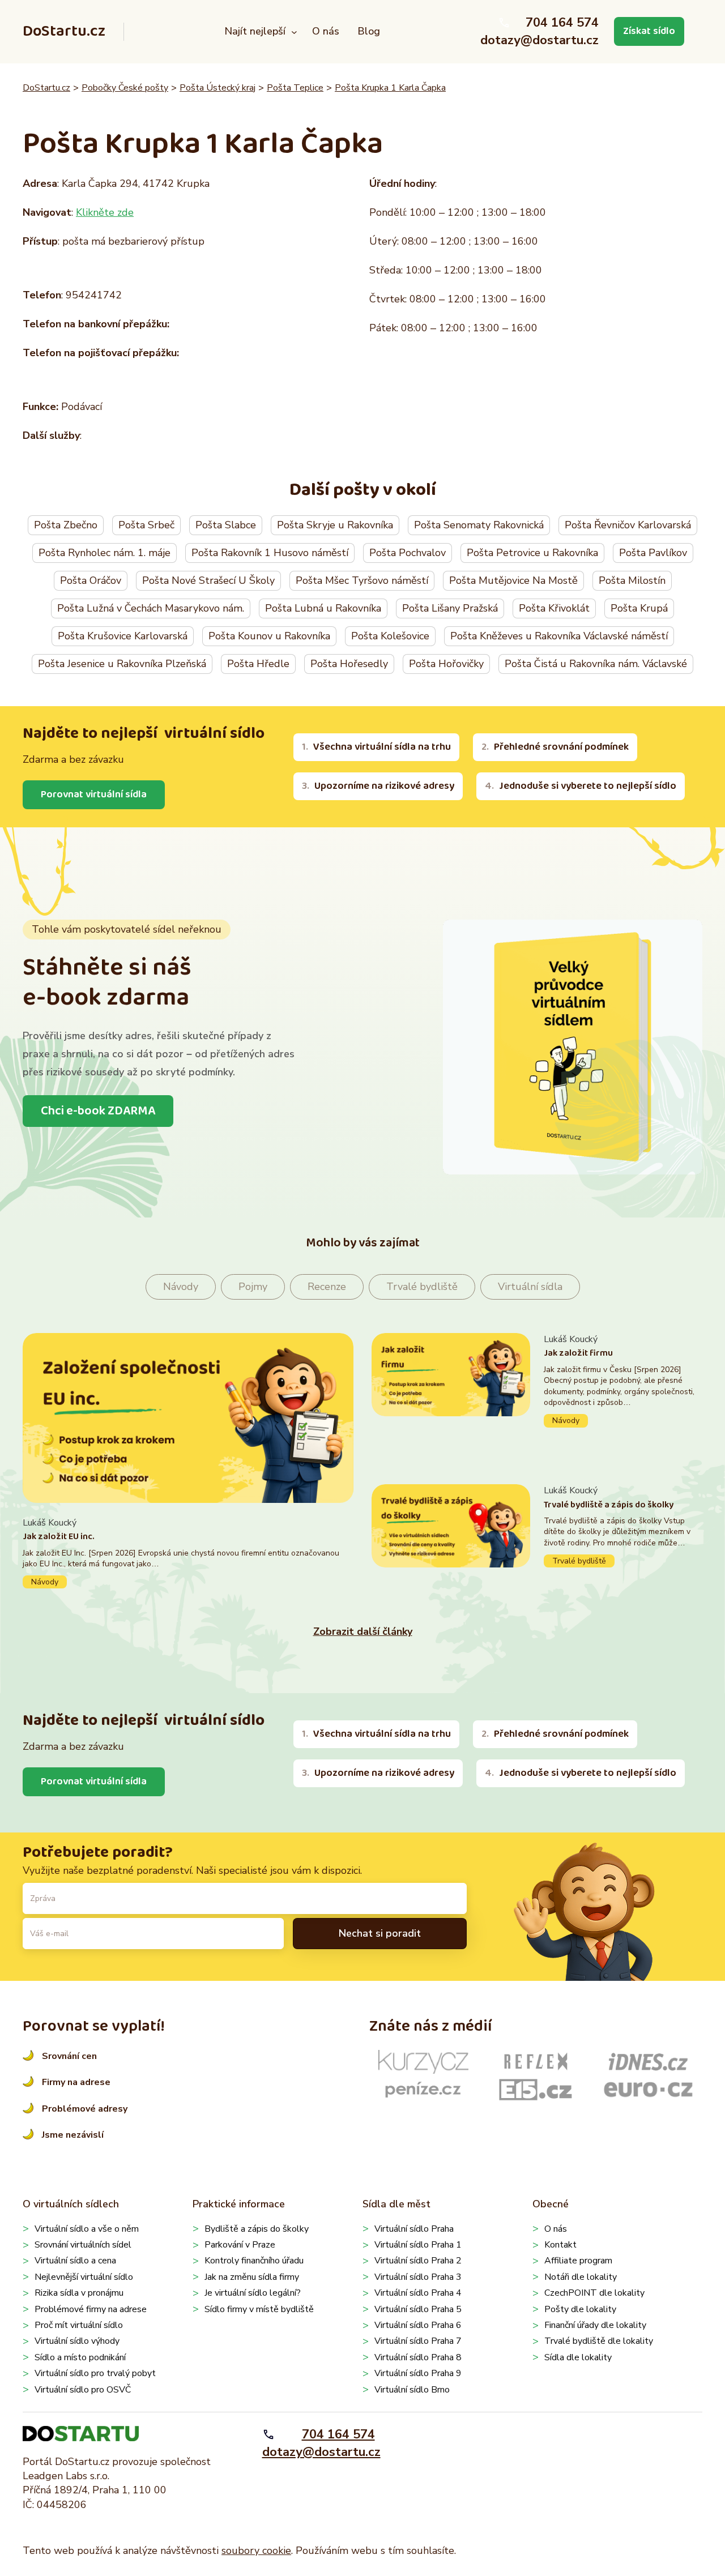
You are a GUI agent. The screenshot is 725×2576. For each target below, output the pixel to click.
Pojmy (253, 1287)
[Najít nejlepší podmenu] (294, 31)
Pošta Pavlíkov (653, 553)
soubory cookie (256, 2551)
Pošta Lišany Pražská (450, 608)
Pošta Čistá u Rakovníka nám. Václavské (596, 664)
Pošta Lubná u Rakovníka (323, 608)
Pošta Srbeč (146, 525)
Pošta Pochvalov (408, 553)
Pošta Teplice (295, 88)
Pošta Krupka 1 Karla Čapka (390, 88)
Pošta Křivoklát (554, 608)
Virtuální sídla (530, 1287)
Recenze (327, 1287)
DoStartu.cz (64, 31)
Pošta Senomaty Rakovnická (479, 525)
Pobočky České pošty (125, 88)
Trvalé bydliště (422, 1287)
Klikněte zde (105, 212)
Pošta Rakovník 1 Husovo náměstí (270, 553)
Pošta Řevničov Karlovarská (628, 525)
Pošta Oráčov (91, 580)
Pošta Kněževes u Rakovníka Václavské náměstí (559, 636)
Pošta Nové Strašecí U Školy (208, 580)
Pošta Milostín (632, 580)
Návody (181, 1287)
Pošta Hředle (258, 664)
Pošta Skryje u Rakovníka (335, 525)
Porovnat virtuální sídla (94, 794)
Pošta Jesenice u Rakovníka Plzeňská (122, 664)
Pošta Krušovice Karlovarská (123, 636)
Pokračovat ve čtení (188, 1552)
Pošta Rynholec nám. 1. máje (105, 553)
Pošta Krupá (639, 608)
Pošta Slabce (226, 525)
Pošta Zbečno (66, 525)
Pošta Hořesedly (349, 664)
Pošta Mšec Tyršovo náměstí (362, 580)
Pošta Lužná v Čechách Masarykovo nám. (151, 608)
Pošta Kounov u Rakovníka (269, 636)
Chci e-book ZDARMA (98, 1111)
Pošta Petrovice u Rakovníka (532, 553)
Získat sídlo (649, 31)
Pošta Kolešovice (390, 636)
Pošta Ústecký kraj (217, 88)
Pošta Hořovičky (446, 664)
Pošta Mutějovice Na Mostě (513, 580)
